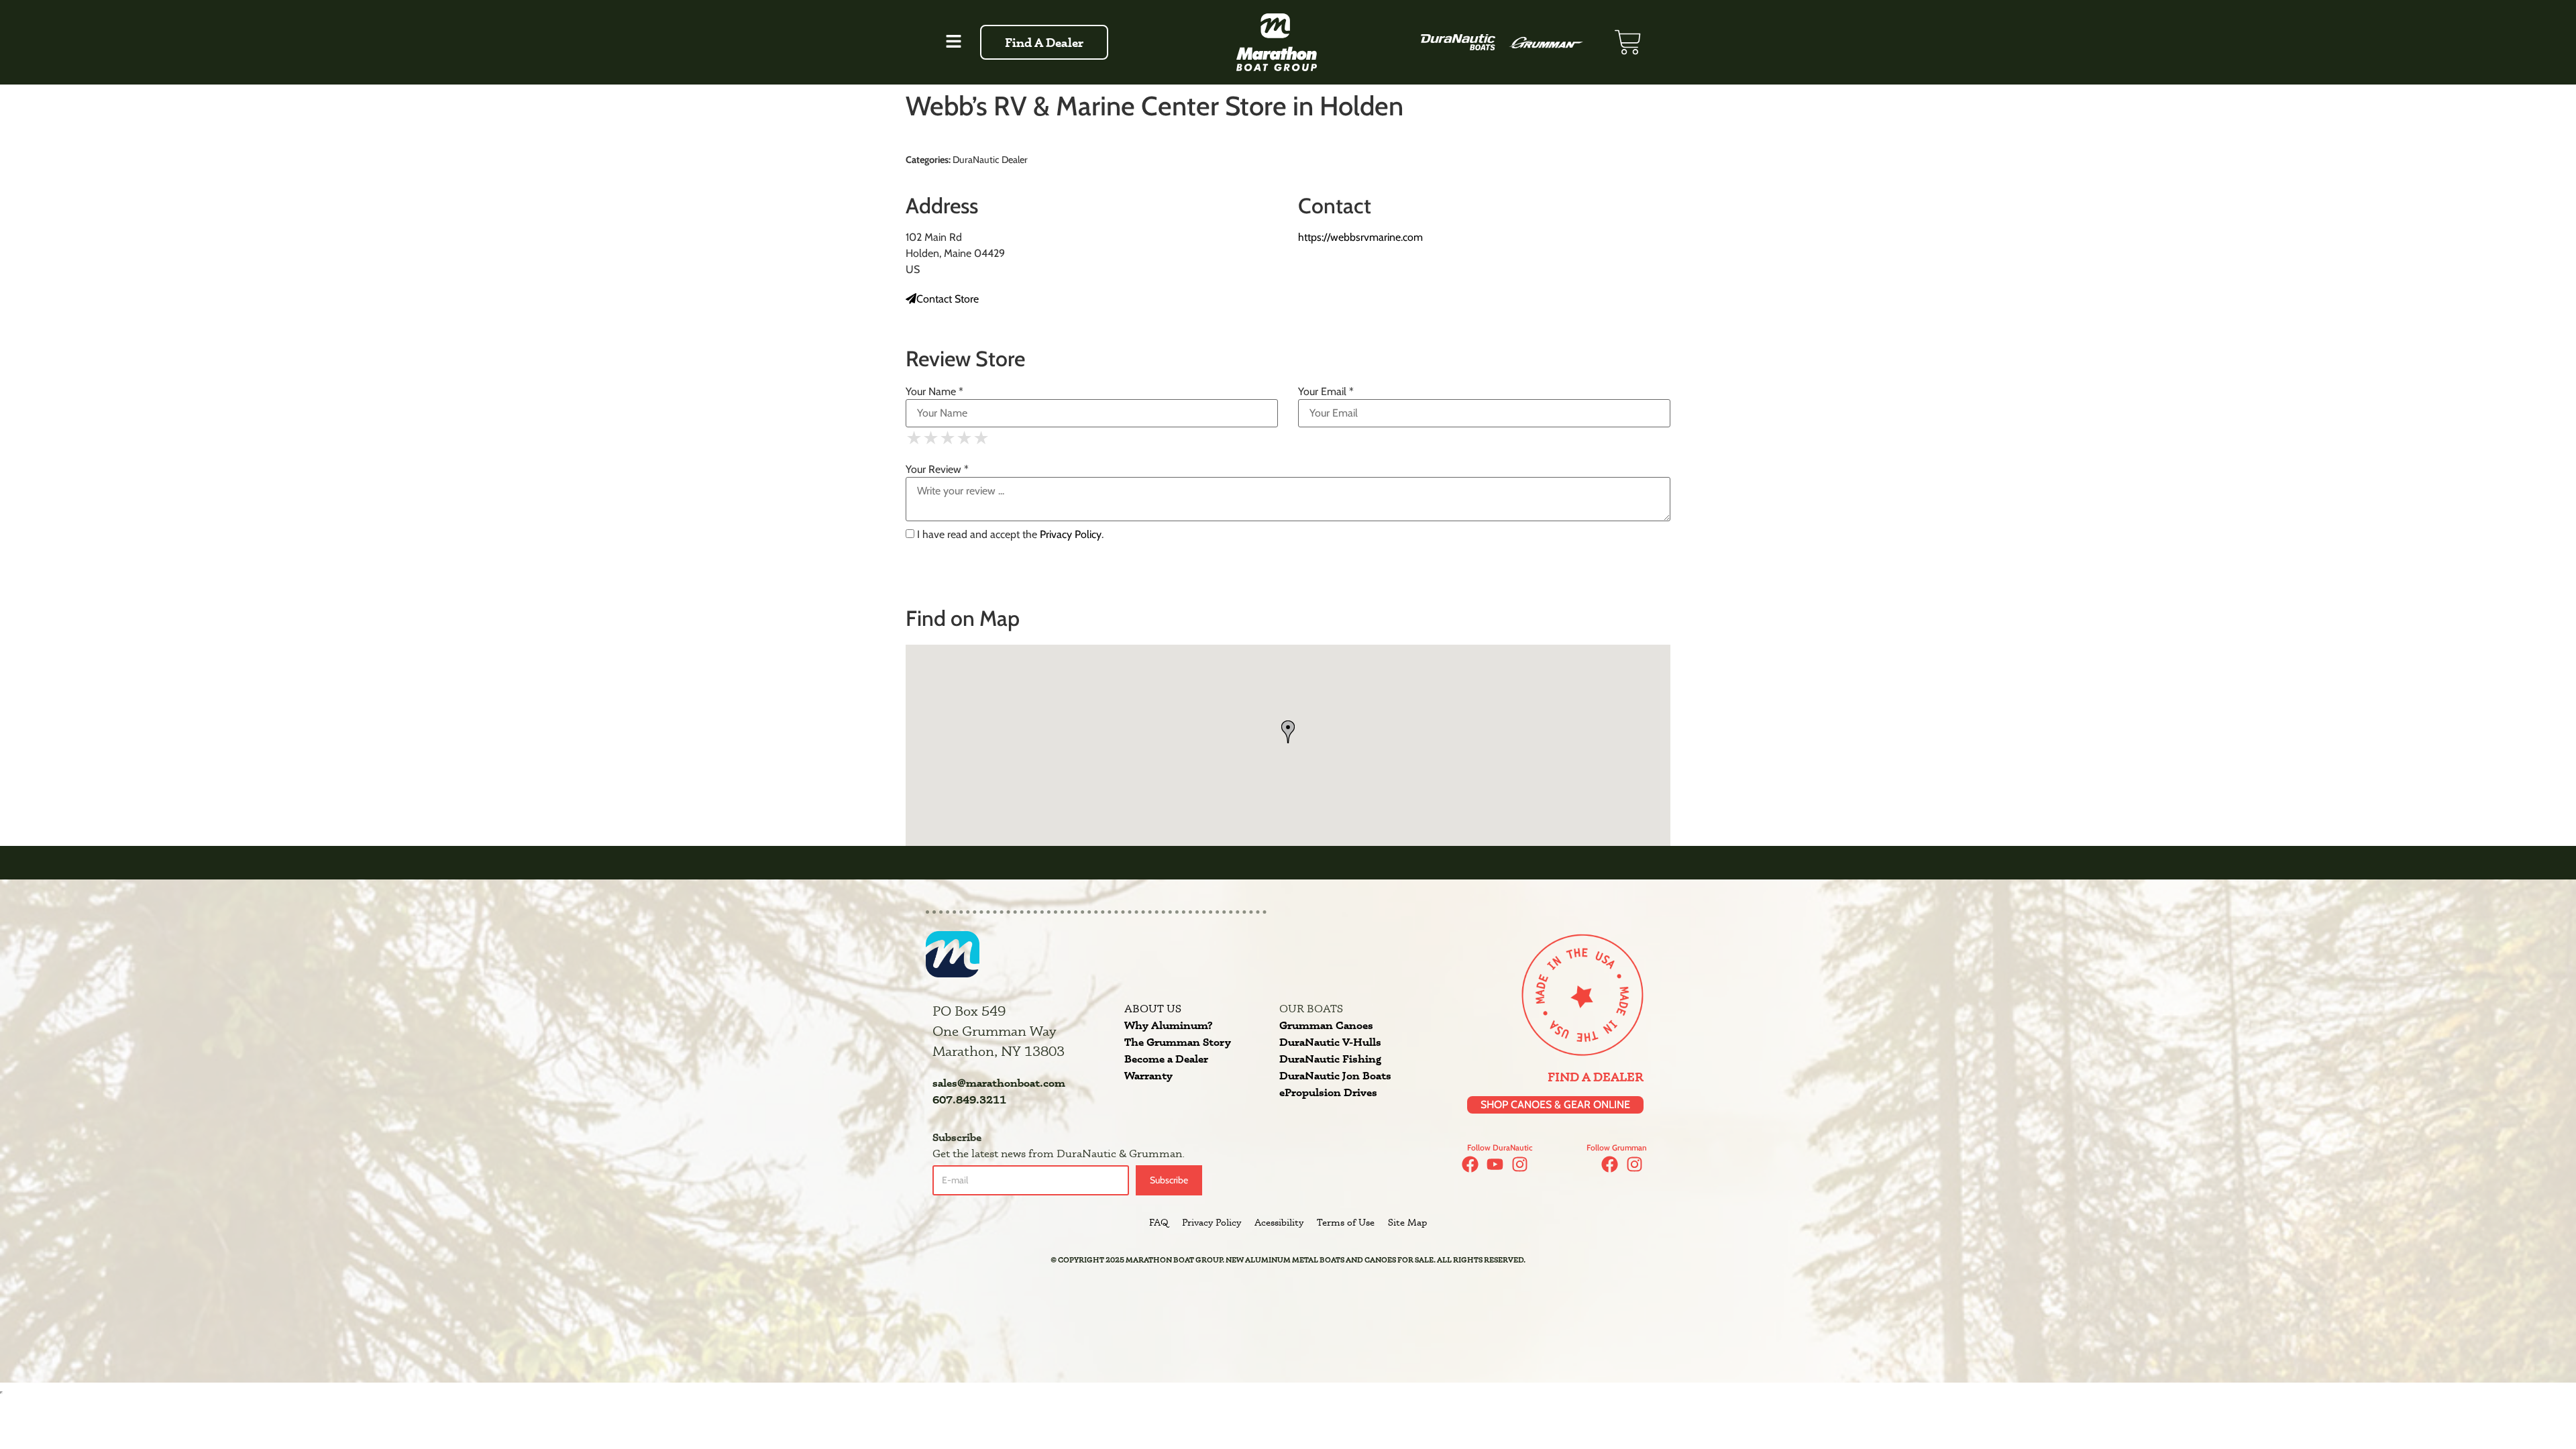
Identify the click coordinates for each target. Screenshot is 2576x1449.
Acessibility (1279, 1222)
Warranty (1148, 1075)
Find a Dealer (1596, 1077)
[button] (953, 42)
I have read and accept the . (1009, 535)
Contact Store (948, 299)
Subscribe (1169, 1180)
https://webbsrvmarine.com (1360, 237)
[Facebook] (1470, 1164)
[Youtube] (1495, 1164)
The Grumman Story (1178, 1042)
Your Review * (937, 470)
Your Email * (1326, 392)
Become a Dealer (1166, 1059)
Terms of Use (1346, 1222)
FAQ (1159, 1222)
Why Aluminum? (1168, 1025)
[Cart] (1628, 42)
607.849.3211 (969, 1099)
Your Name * (934, 392)
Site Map (1407, 1222)
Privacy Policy (1071, 534)
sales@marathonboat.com (999, 1083)
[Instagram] (1520, 1164)
